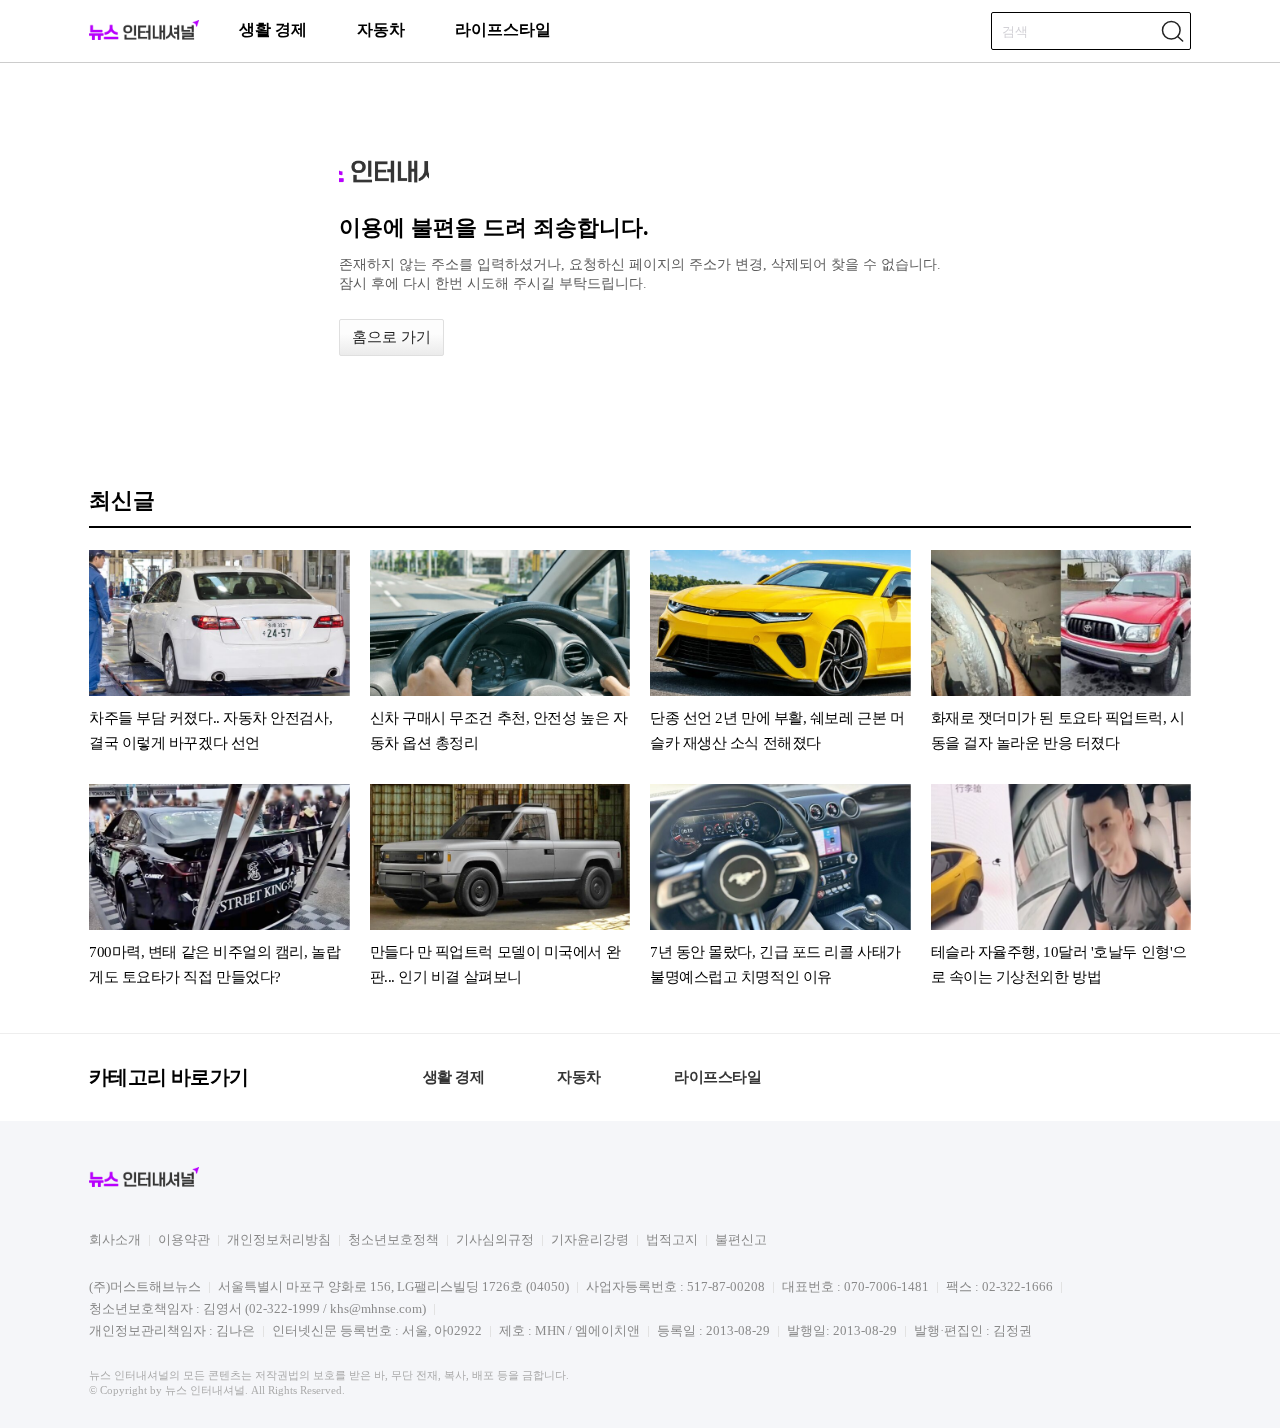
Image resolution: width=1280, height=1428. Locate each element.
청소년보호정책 (393, 1239)
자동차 (381, 29)
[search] (1172, 31)
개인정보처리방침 (279, 1239)
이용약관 (184, 1239)
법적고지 (672, 1239)
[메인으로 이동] (144, 36)
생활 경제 (273, 29)
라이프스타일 (503, 29)
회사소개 (115, 1239)
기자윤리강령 (590, 1239)
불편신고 (741, 1239)
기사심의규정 (495, 1239)
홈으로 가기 (391, 337)
